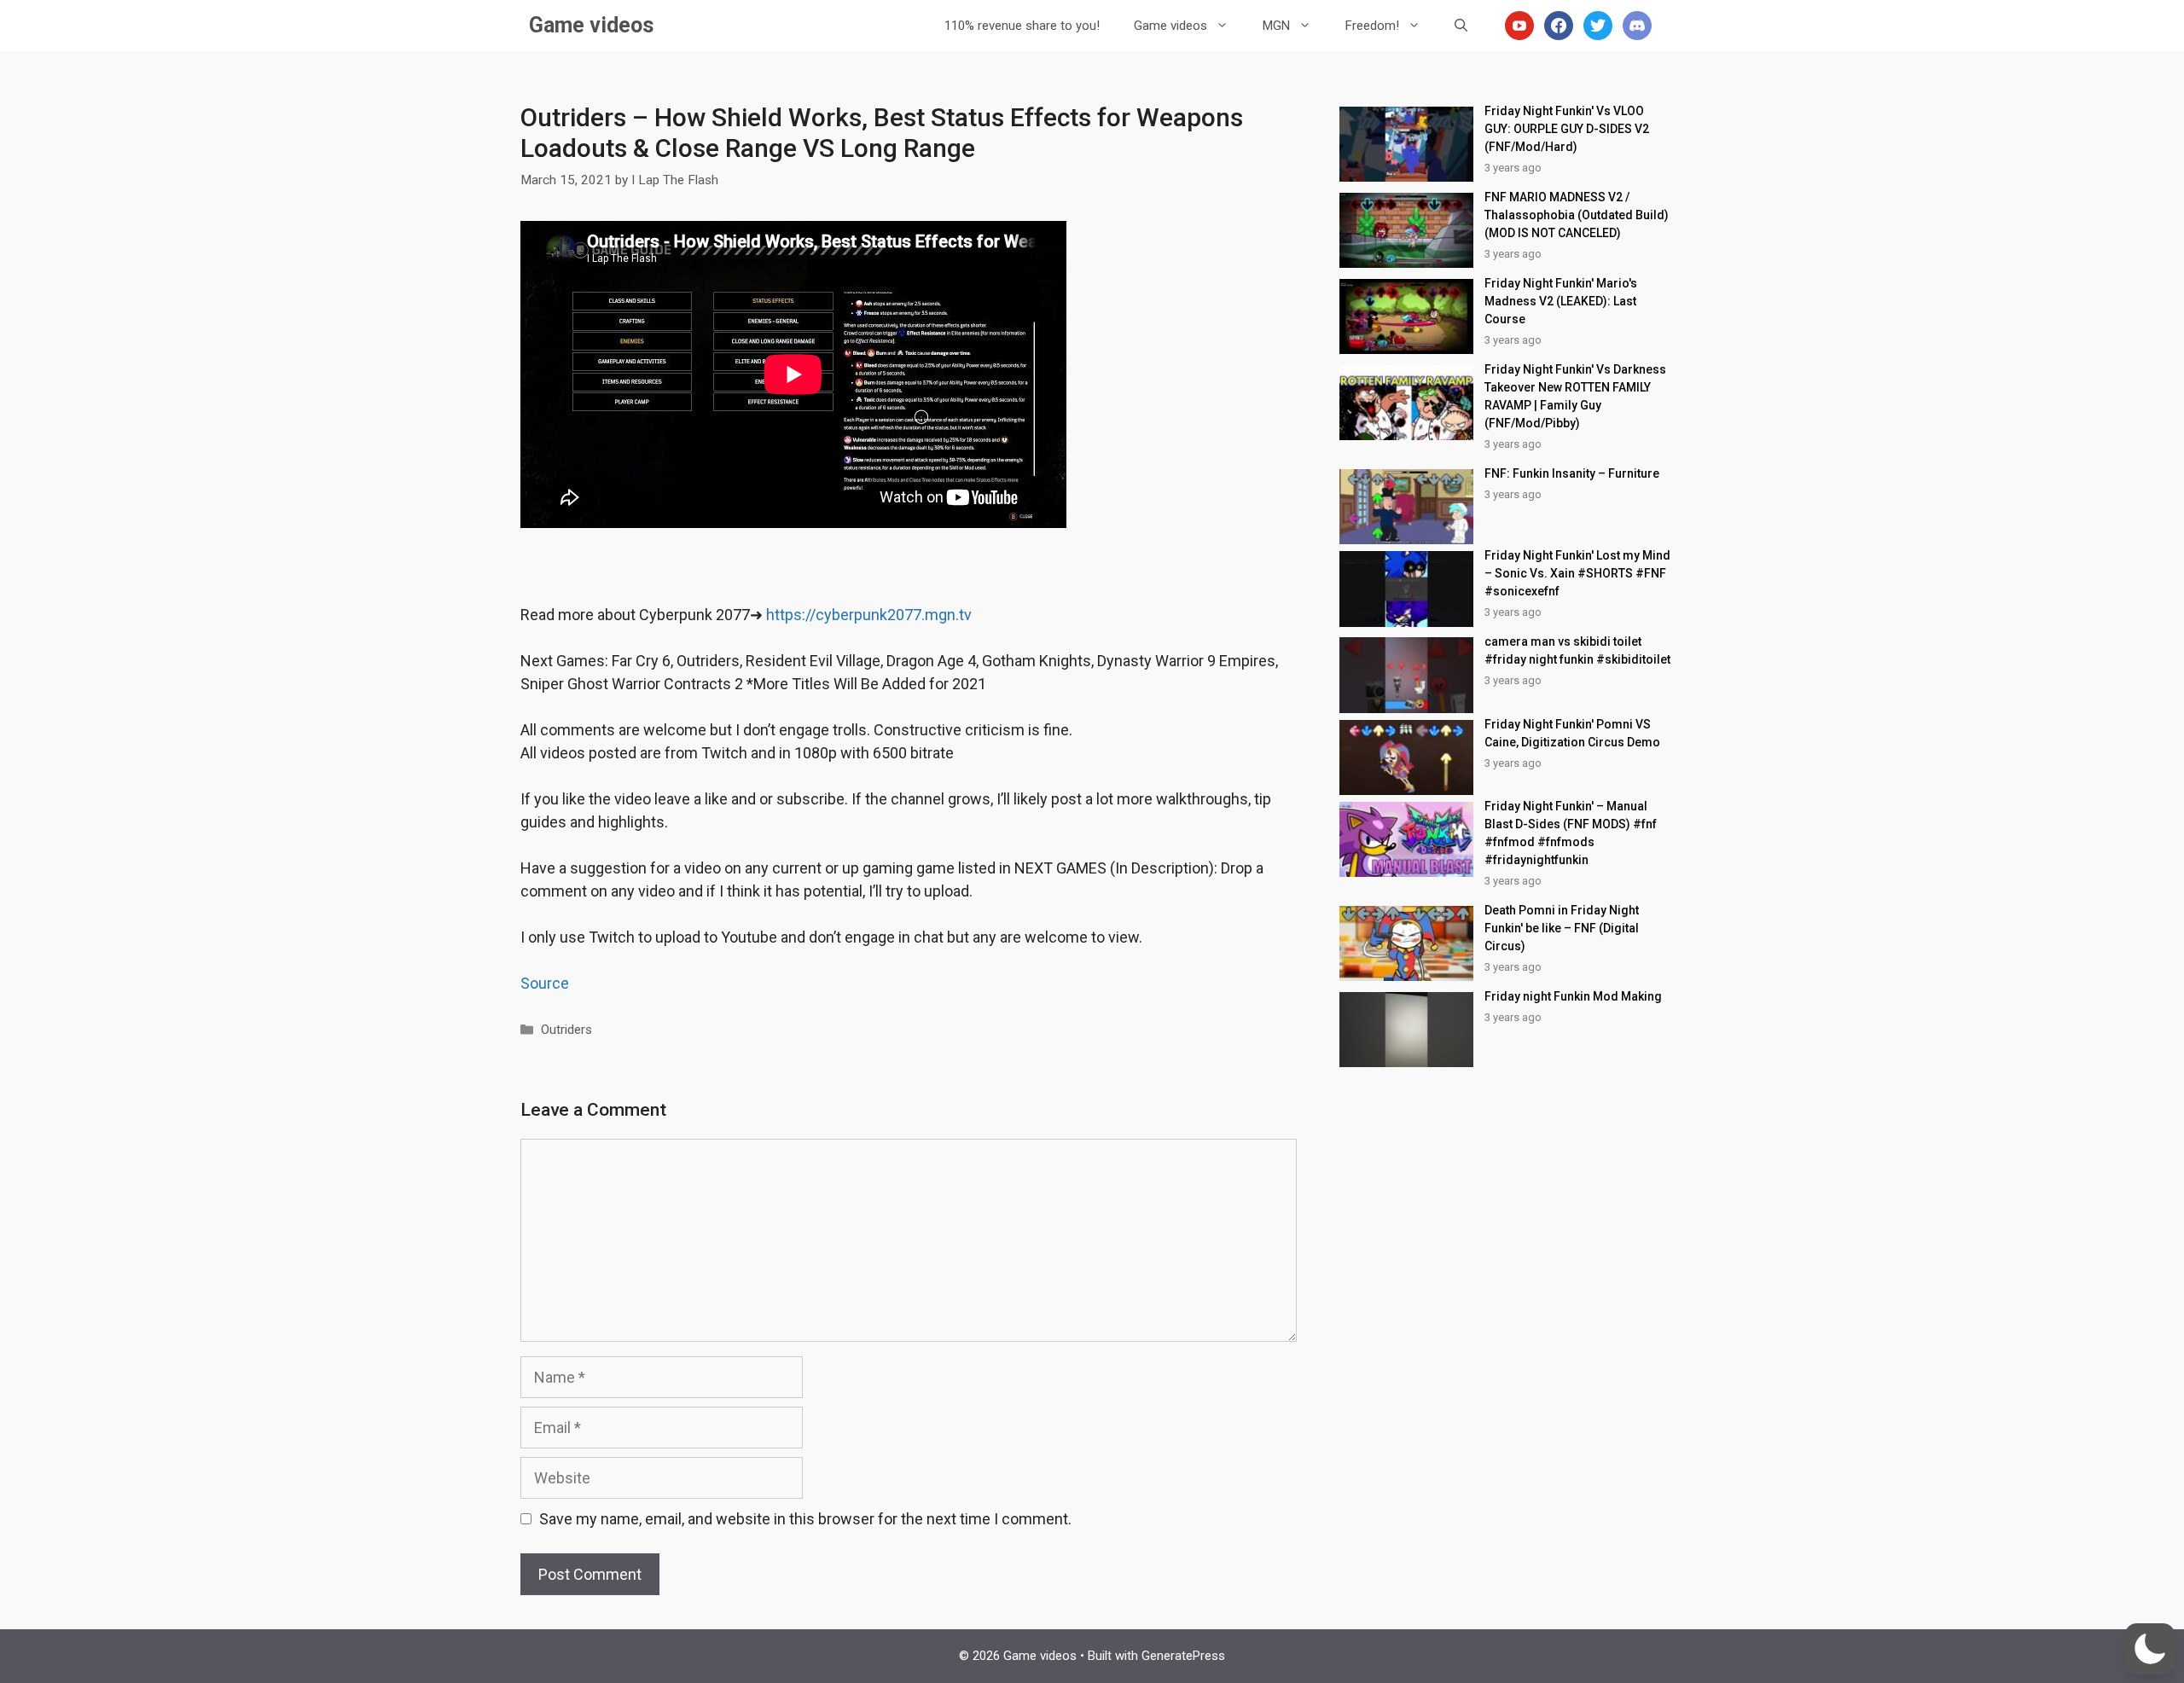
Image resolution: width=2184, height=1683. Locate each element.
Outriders (566, 1030)
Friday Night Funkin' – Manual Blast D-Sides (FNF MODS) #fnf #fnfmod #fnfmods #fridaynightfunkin (1571, 833)
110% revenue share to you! (1022, 26)
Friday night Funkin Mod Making (1573, 996)
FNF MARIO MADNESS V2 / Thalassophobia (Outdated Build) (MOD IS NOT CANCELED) (1577, 215)
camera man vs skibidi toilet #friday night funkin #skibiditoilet (1577, 650)
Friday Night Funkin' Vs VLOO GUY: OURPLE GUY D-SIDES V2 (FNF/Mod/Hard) (1567, 129)
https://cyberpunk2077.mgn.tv (869, 615)
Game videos (591, 25)
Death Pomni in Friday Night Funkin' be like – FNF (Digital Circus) (1562, 928)
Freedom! (1372, 26)
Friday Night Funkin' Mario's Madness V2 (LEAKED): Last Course (1561, 301)
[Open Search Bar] (1461, 26)
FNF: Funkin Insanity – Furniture (1572, 473)
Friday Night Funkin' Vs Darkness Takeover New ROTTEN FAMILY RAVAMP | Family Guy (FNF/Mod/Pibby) (1575, 396)
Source (545, 983)
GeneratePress (1183, 1656)
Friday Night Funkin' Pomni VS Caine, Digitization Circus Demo (1572, 733)
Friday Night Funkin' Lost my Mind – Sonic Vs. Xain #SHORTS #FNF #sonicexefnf (1577, 573)
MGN (1276, 26)
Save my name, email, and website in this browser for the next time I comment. (805, 1519)
